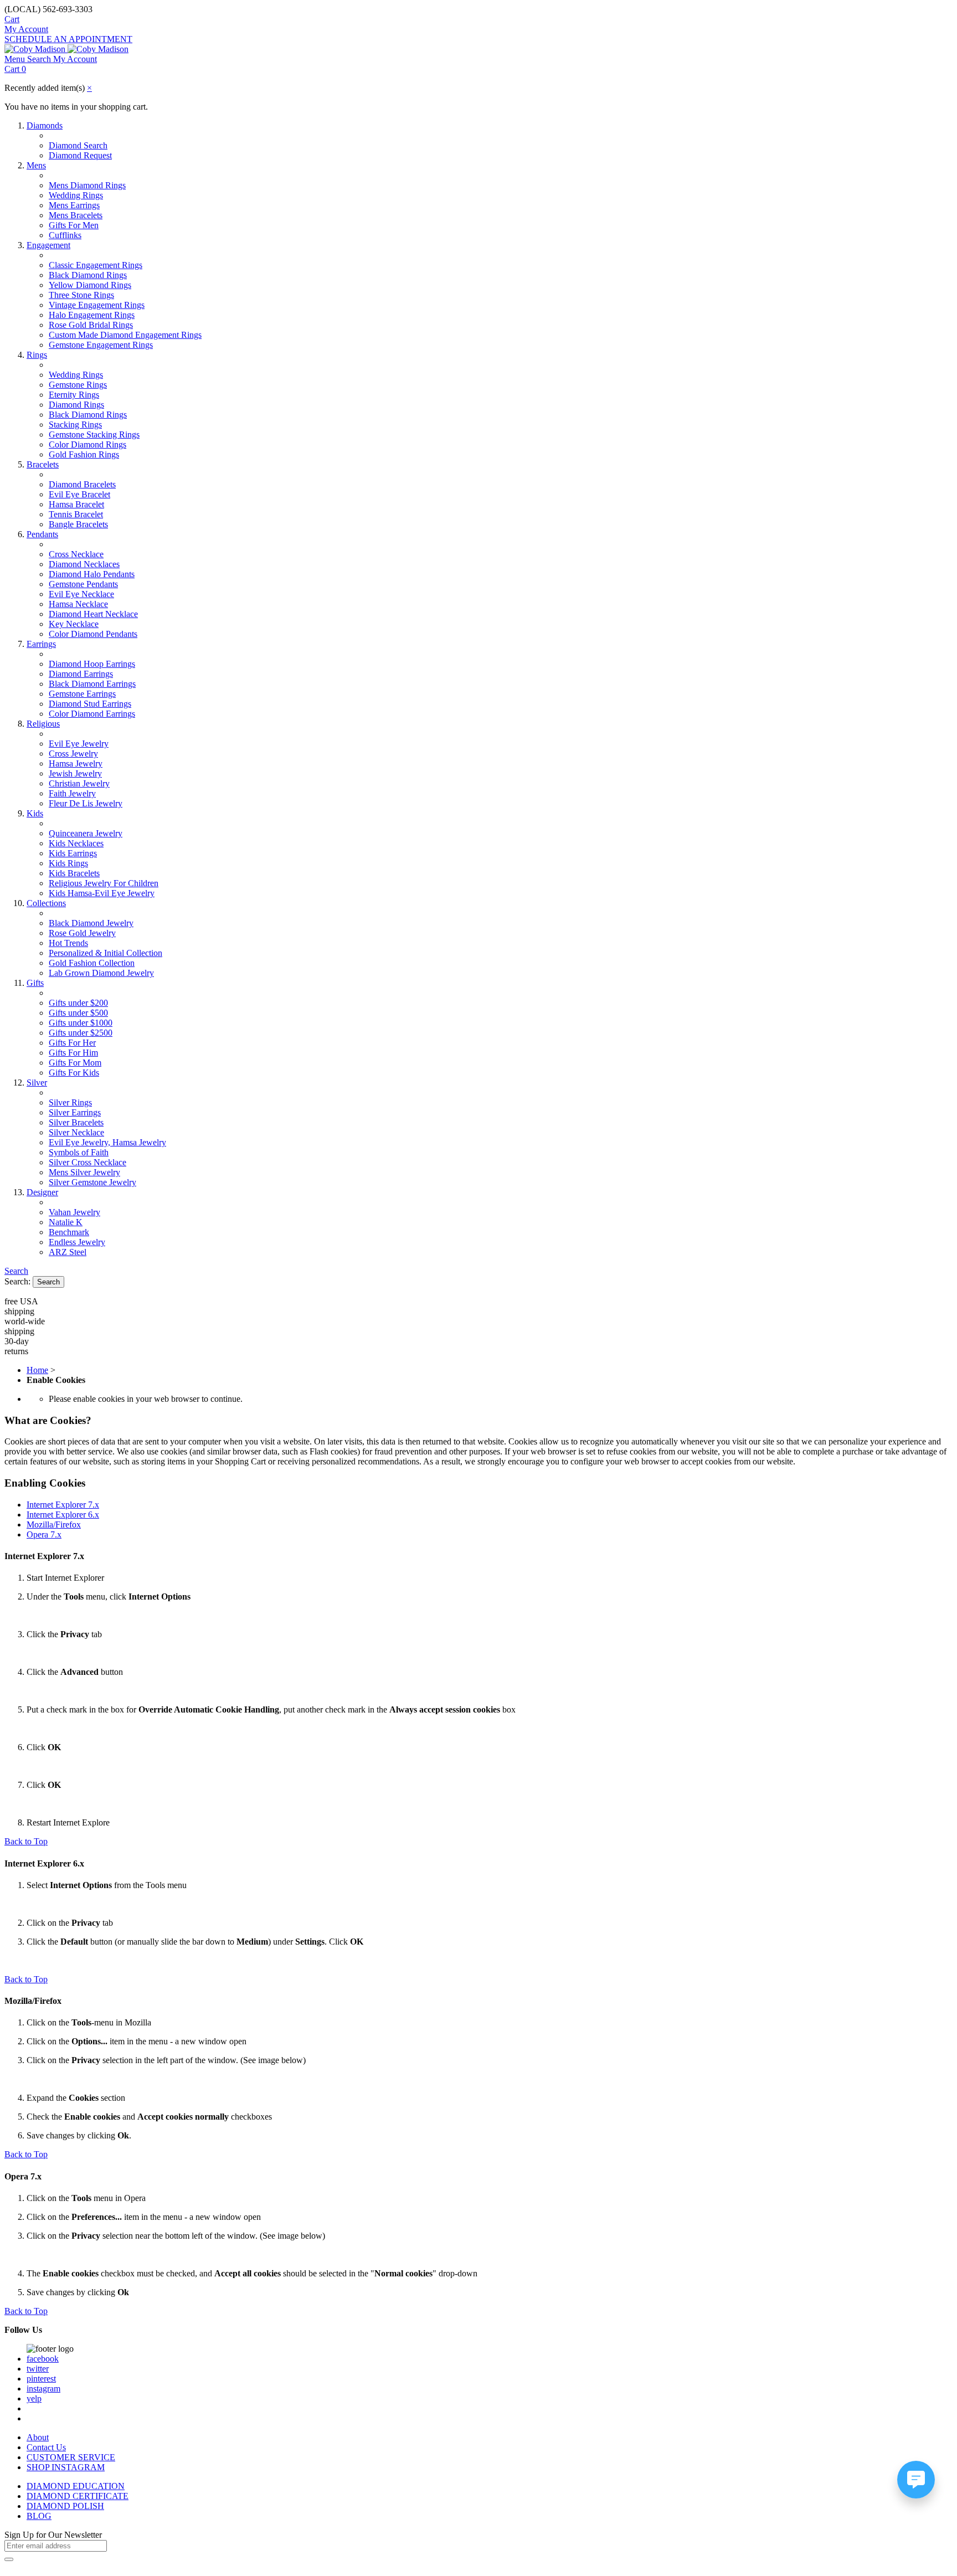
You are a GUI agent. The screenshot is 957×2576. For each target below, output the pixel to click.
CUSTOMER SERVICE (71, 2457)
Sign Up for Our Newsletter (53, 2535)
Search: (17, 1281)
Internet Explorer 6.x (63, 1515)
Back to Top (26, 1841)
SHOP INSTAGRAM (66, 2467)
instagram (43, 2389)
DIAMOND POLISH (65, 2506)
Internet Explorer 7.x (63, 1505)
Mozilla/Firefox (54, 1524)
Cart (12, 19)
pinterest (41, 2379)
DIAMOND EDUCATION (76, 2486)
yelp (34, 2398)
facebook (43, 2359)
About (38, 2437)
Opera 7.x (44, 1534)
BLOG (39, 2516)
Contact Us (46, 2447)
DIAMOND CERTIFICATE (78, 2496)
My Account (26, 29)
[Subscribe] (9, 2559)
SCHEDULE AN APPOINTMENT (68, 39)
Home (37, 1370)
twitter (38, 2369)
